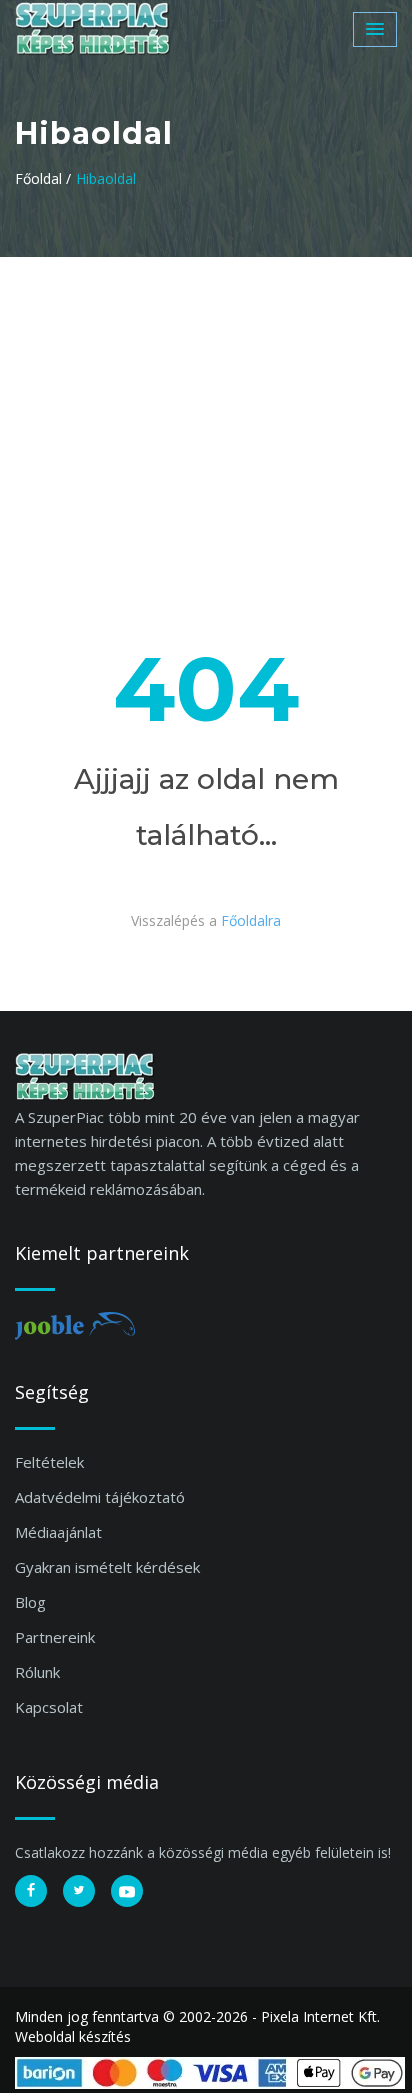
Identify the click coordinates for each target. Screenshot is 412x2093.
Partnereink (55, 1637)
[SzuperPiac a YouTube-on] (127, 1891)
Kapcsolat (49, 1707)
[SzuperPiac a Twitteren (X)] (79, 1891)
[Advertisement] (206, 407)
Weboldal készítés (73, 2036)
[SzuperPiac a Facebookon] (31, 1891)
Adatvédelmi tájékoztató (100, 1497)
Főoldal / (43, 178)
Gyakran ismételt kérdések (107, 1567)
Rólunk (37, 1672)
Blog (30, 1602)
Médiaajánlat (58, 1532)
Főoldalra (251, 920)
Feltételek (49, 1462)
